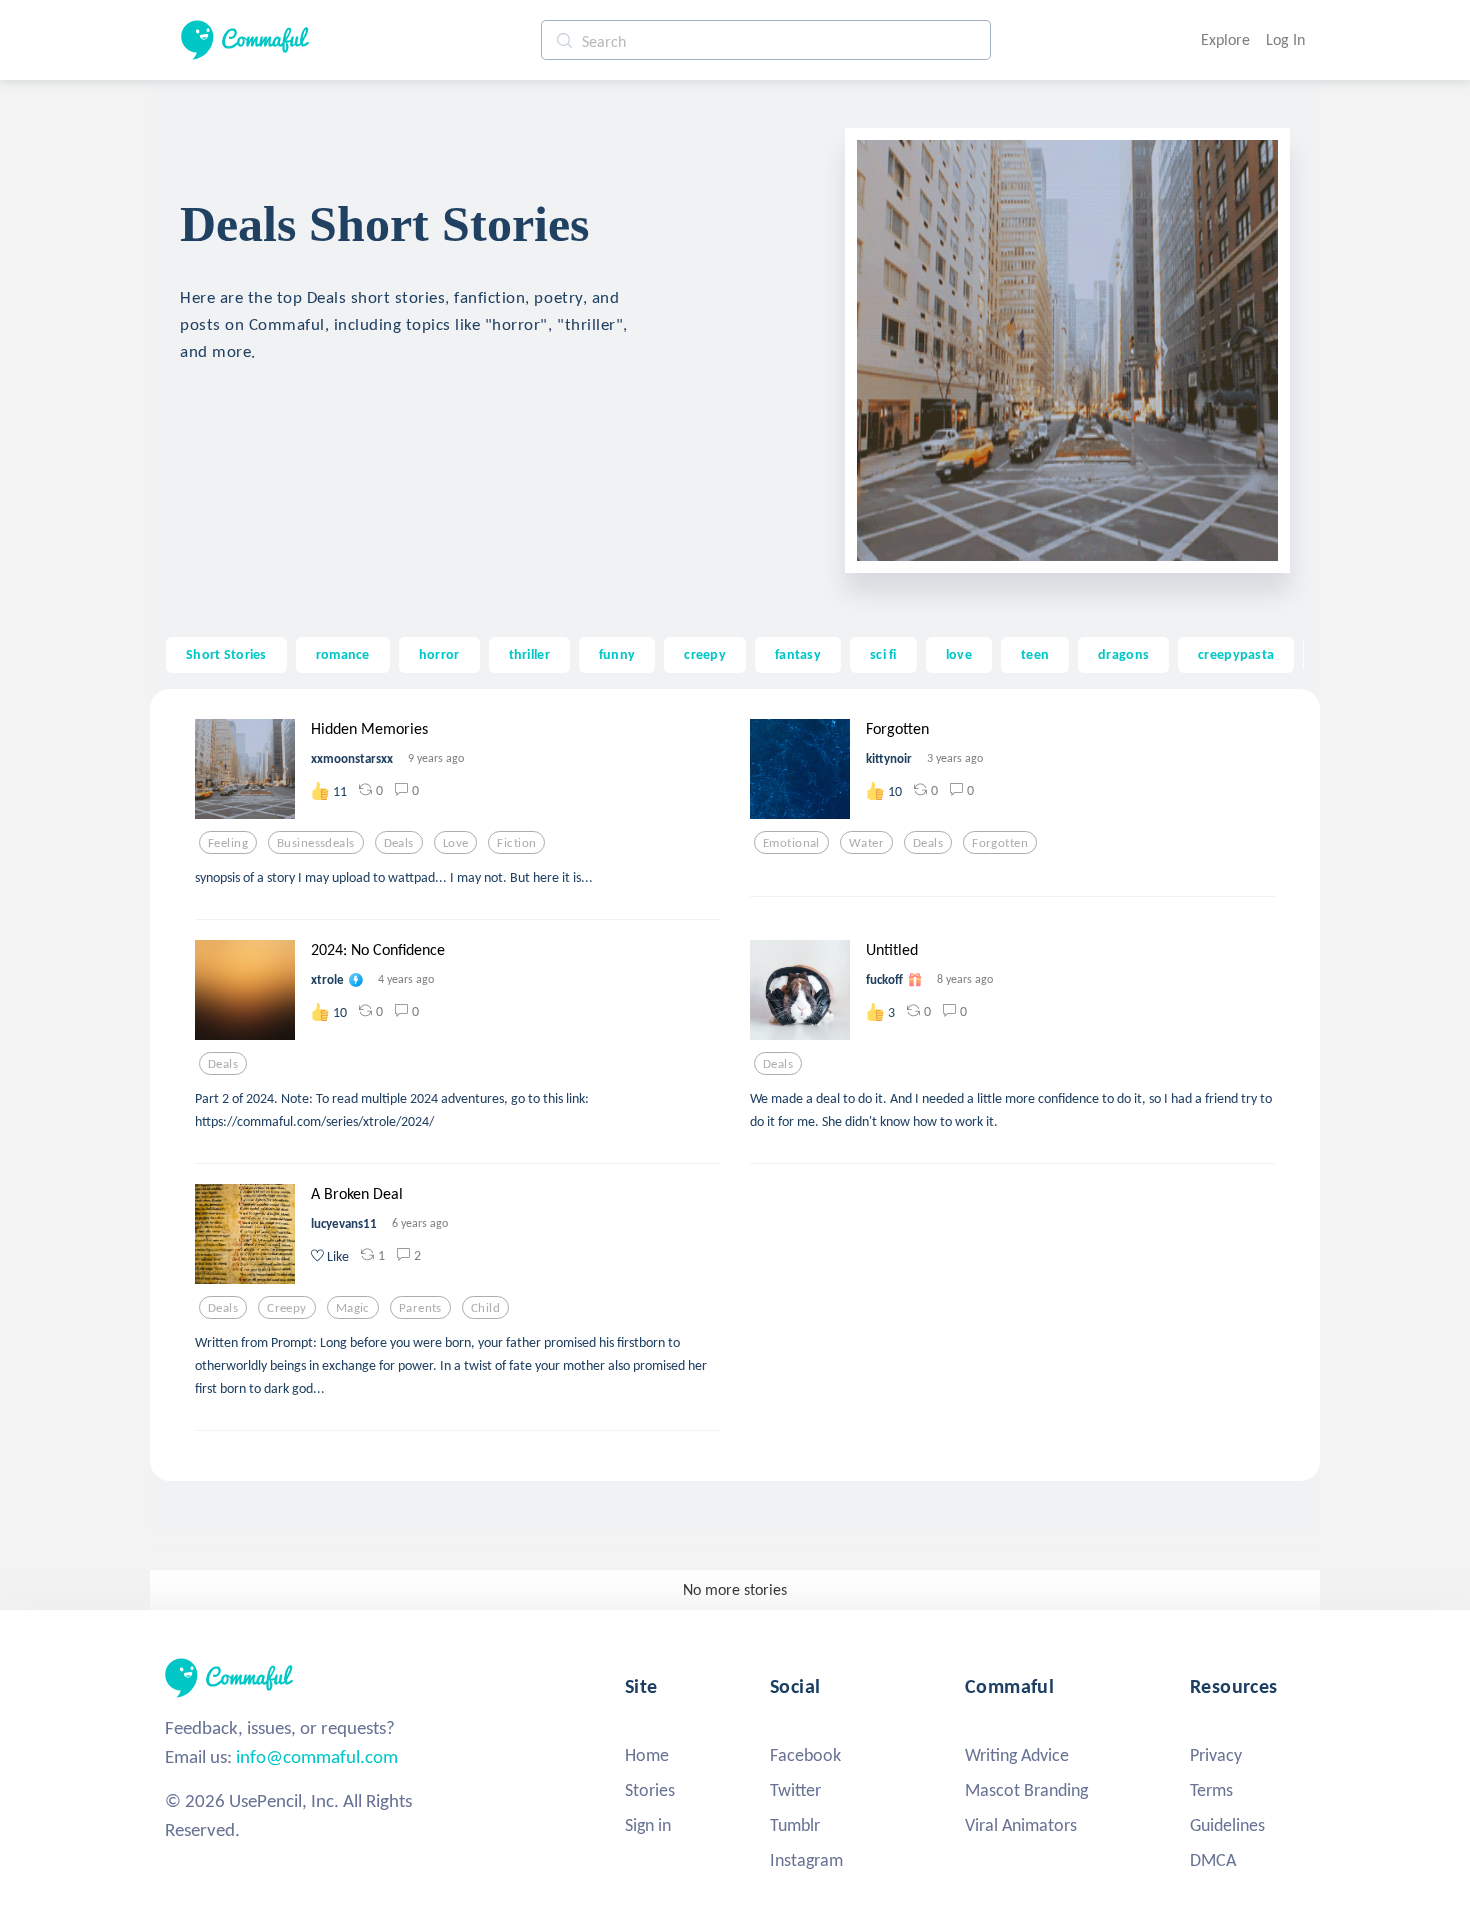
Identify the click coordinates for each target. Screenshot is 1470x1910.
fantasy (798, 654)
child (485, 1308)
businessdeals (316, 843)
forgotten (1000, 843)
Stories (650, 1790)
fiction (516, 843)
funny (617, 654)
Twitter (795, 1790)
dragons (1123, 654)
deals (399, 843)
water (866, 843)
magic (353, 1308)
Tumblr (795, 1825)
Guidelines (1227, 1825)
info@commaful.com (317, 1756)
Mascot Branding (1026, 1790)
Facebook (805, 1755)
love (959, 654)
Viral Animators (1021, 1825)
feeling (228, 843)
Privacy (1216, 1755)
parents (420, 1308)
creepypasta (1236, 654)
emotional (791, 843)
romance (343, 654)
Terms (1211, 1790)
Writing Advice (1017, 1755)
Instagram (806, 1860)
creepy (705, 654)
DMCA (1213, 1860)
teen (1035, 654)
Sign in (648, 1825)
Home (647, 1755)
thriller (529, 654)
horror (439, 654)
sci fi (883, 654)
